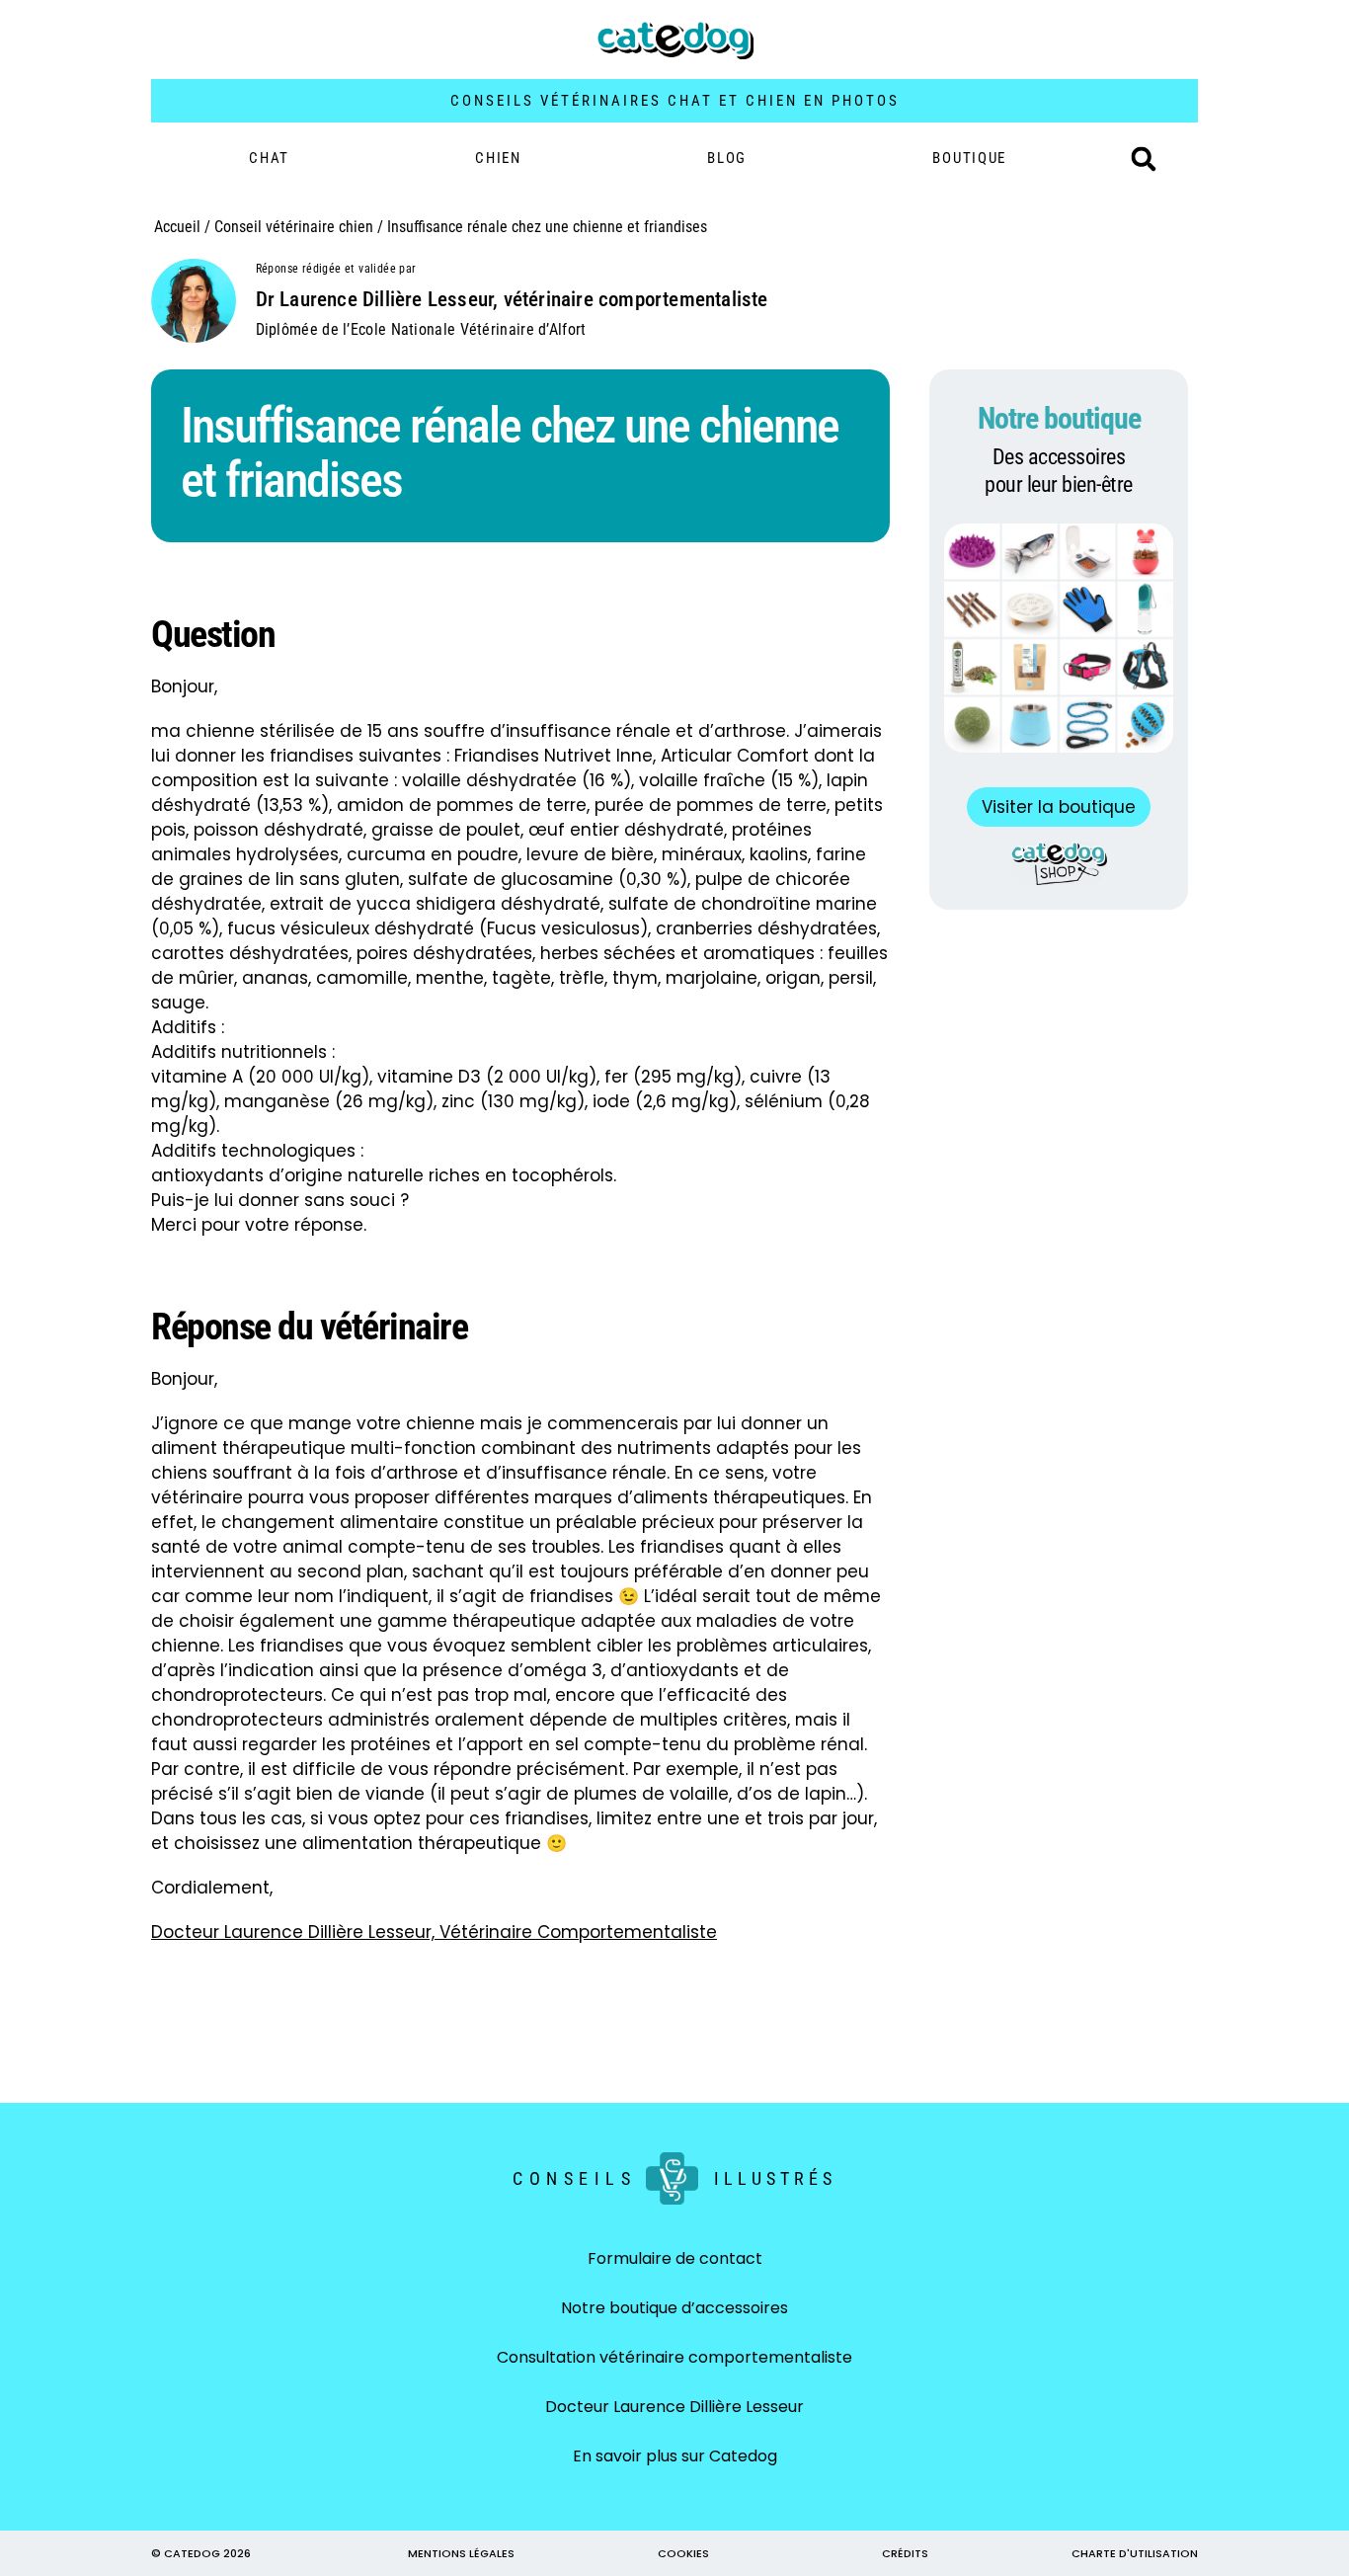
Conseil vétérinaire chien (294, 227)
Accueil (177, 227)
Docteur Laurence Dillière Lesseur (674, 2407)
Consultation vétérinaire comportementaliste (674, 2357)
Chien (498, 158)
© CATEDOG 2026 (201, 2553)
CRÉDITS (905, 2553)
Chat (269, 158)
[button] (1144, 159)
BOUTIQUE (969, 158)
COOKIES (683, 2553)
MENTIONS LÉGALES (461, 2553)
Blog (727, 158)
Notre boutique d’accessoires (674, 2308)
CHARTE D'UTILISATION (1135, 2553)
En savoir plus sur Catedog (675, 2456)
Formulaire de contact (675, 2258)
